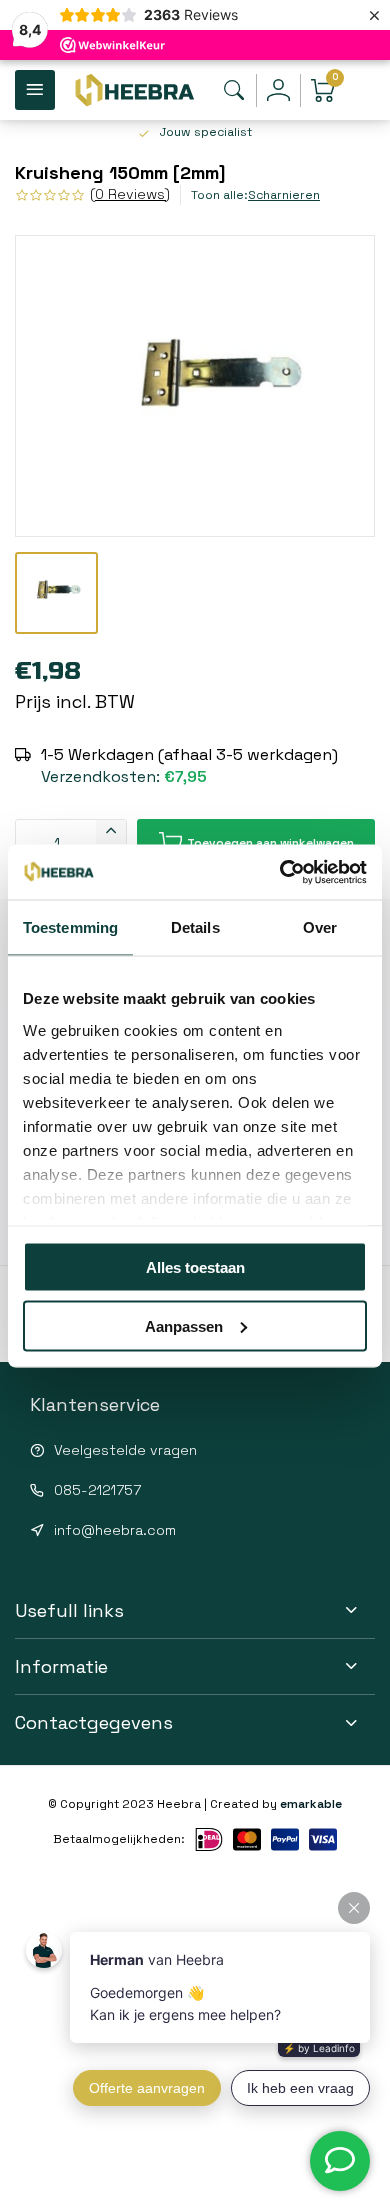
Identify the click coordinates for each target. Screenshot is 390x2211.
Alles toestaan (195, 1267)
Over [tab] (320, 927)
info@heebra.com (115, 1530)
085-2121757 (97, 1490)
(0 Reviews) (130, 194)
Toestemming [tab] (70, 927)
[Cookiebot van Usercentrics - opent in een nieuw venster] (280, 872)
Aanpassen (184, 1325)
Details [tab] (195, 927)
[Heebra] (134, 90)
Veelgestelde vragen (125, 1450)
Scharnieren (284, 194)
